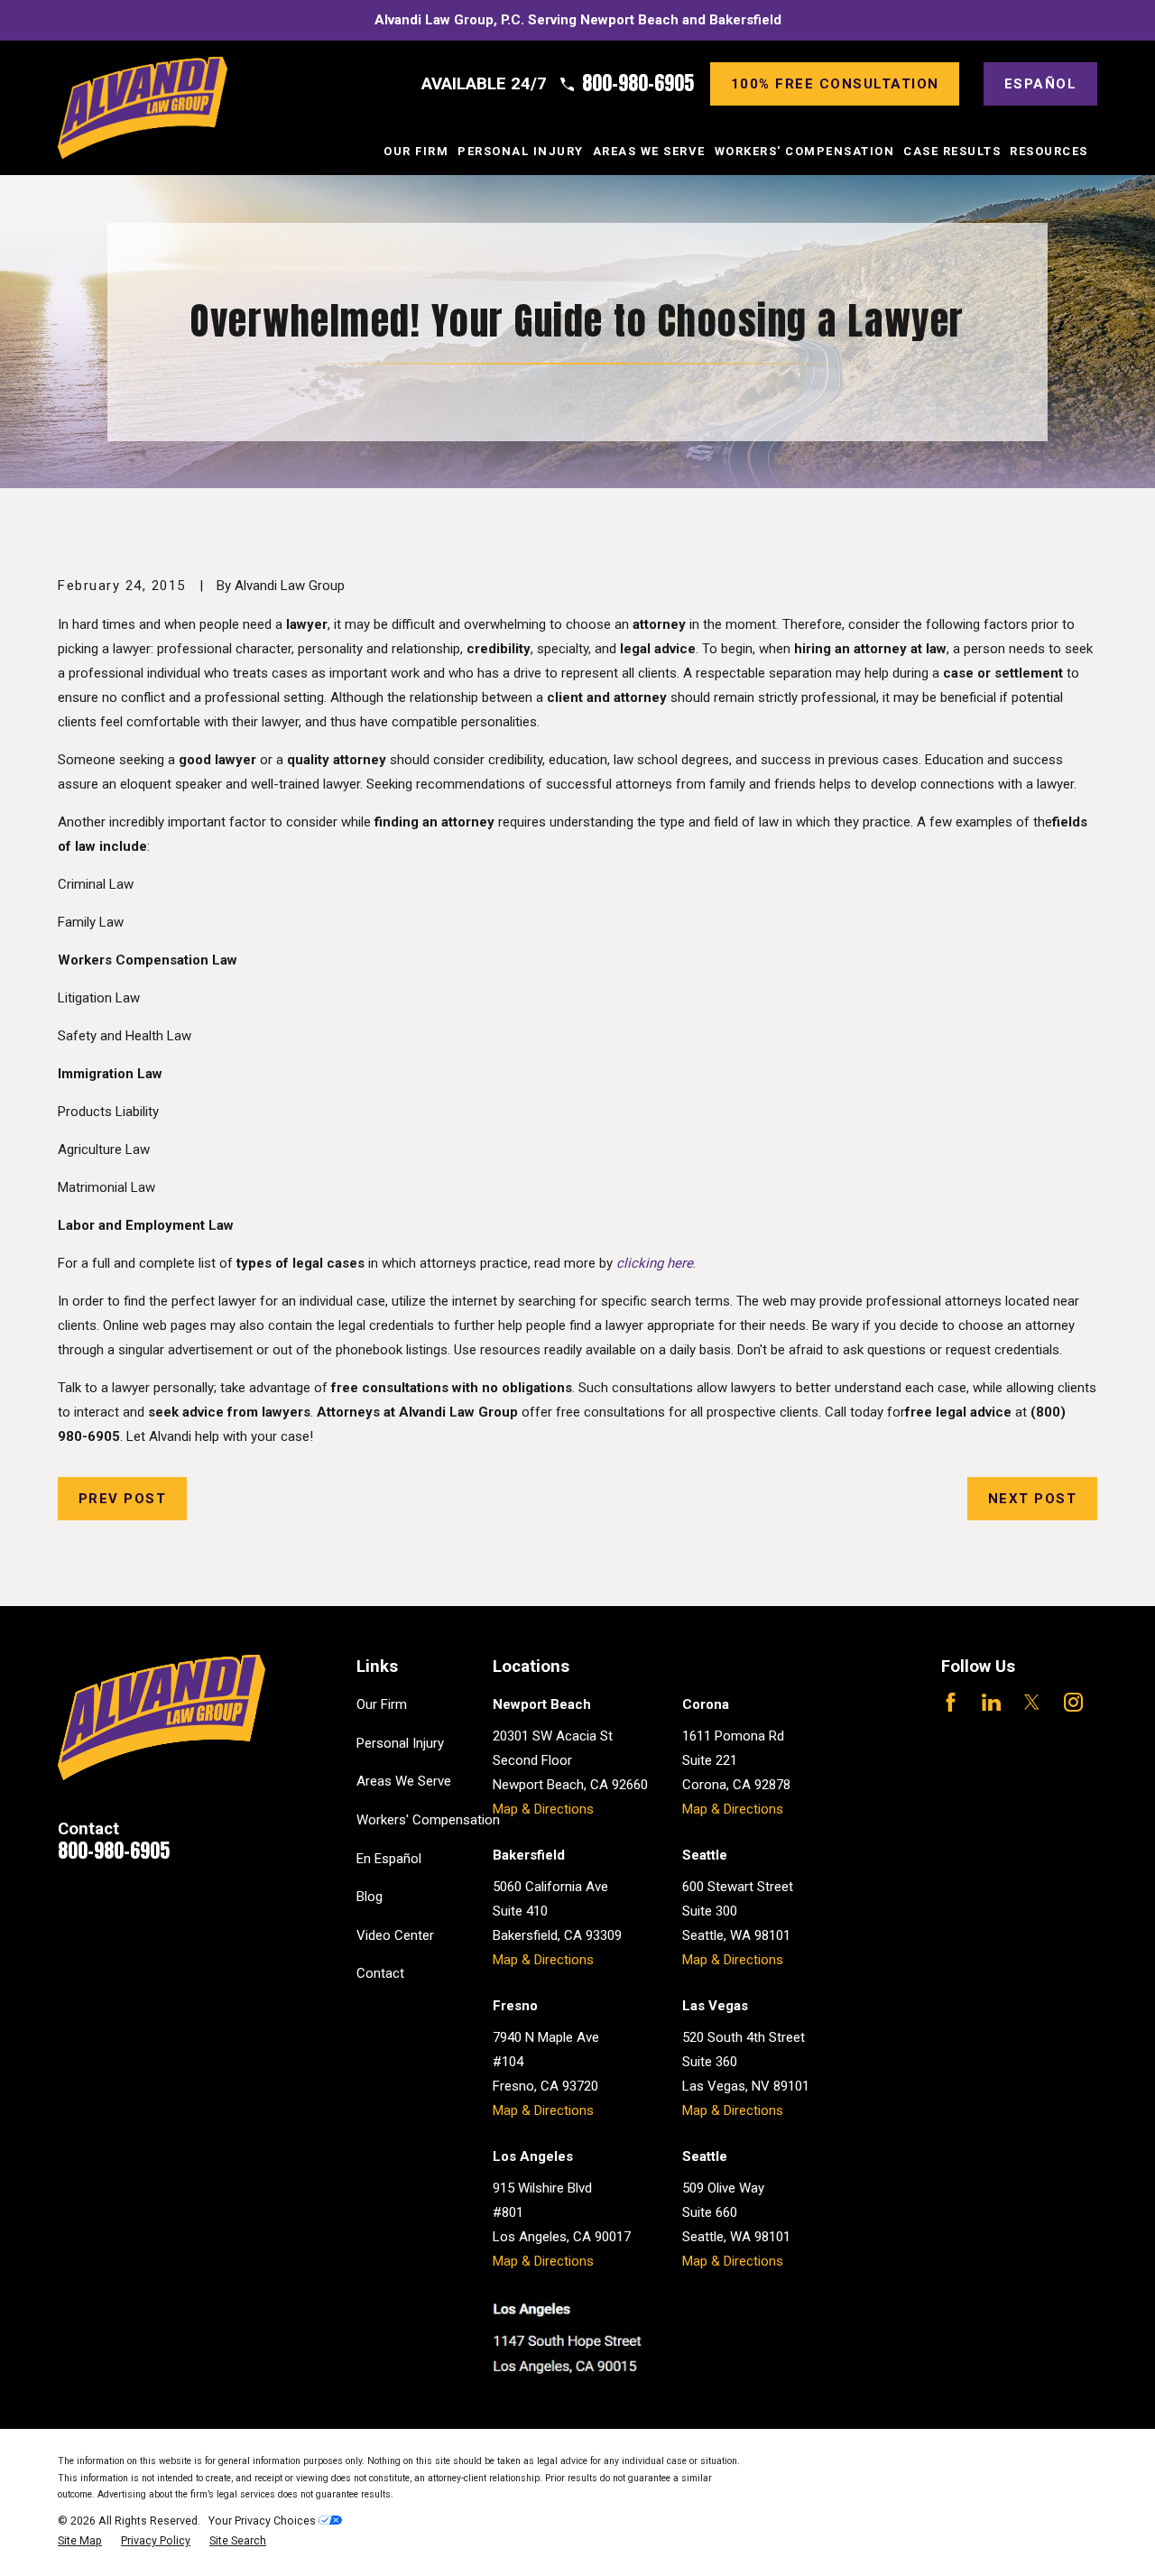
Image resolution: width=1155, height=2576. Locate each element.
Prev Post (123, 1499)
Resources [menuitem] (1049, 151)
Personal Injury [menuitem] (521, 151)
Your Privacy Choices (263, 2521)
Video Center (395, 1935)
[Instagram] (1073, 1702)
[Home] (143, 108)
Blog (370, 1897)
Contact (380, 1973)
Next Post (1033, 1499)
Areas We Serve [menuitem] (649, 151)
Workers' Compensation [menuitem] (805, 151)
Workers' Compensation (428, 1820)
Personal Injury (400, 1743)
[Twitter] (1032, 1702)
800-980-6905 (638, 83)
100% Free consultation (835, 84)
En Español (389, 1859)
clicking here (655, 1263)
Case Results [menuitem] (952, 151)
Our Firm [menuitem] (416, 151)
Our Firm (382, 1704)
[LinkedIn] (991, 1702)
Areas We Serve (404, 1781)
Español (1041, 84)
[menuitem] (80, 2541)
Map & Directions (543, 1809)
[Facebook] (951, 1702)
